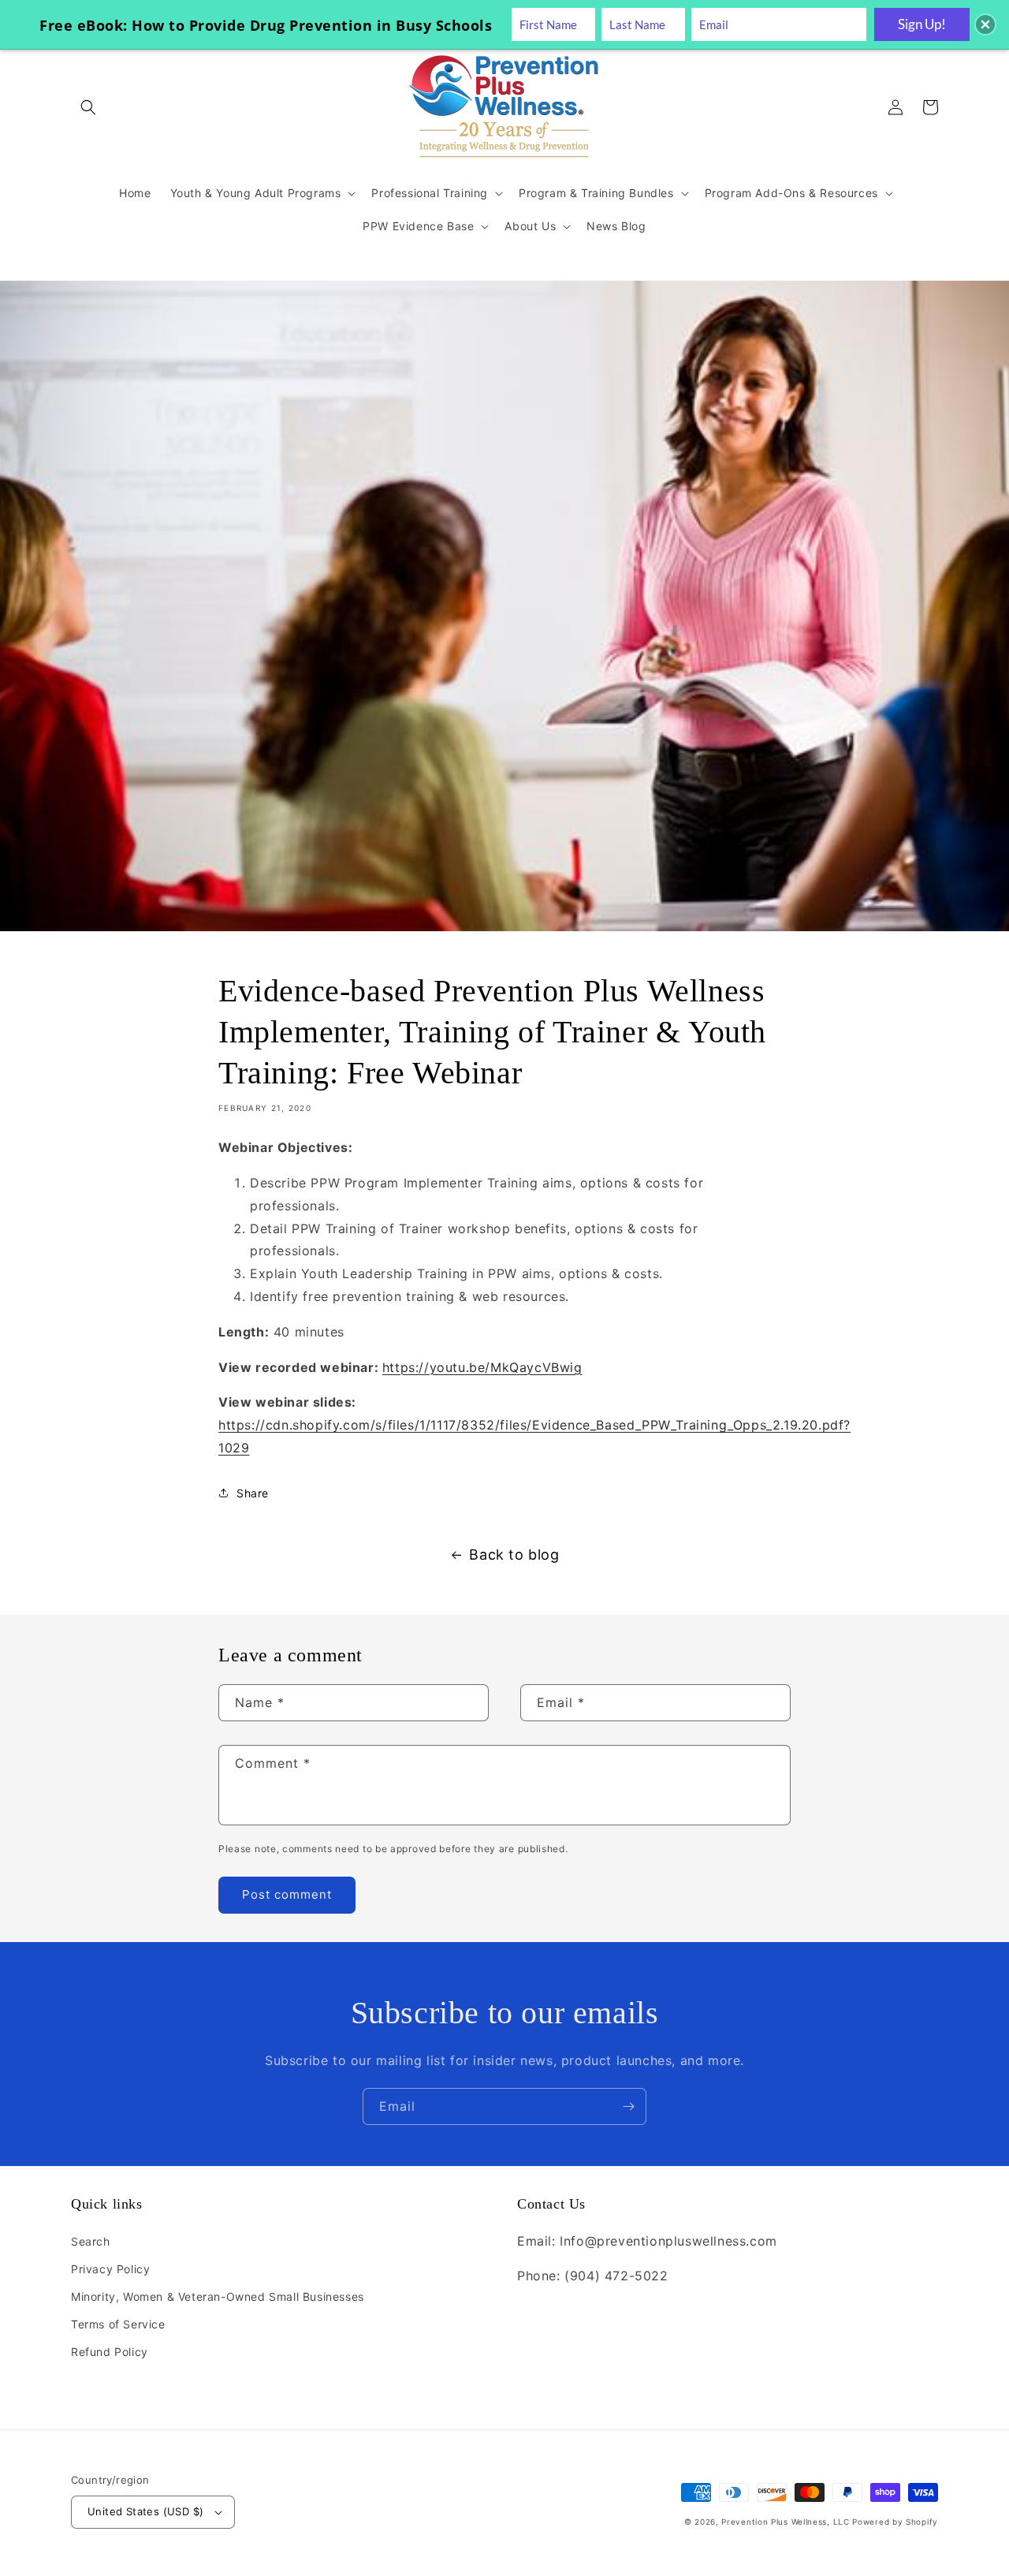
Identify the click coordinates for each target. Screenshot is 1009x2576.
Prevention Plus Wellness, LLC (785, 2522)
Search (91, 2241)
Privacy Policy (110, 2269)
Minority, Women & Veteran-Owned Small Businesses (218, 2296)
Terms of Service (118, 2324)
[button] (88, 107)
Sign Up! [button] (922, 24)
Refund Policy (110, 2352)
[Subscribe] (628, 2106)
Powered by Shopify (895, 2522)
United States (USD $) (145, 2511)
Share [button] (253, 1493)
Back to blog (514, 1555)
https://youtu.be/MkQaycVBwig (482, 1367)
